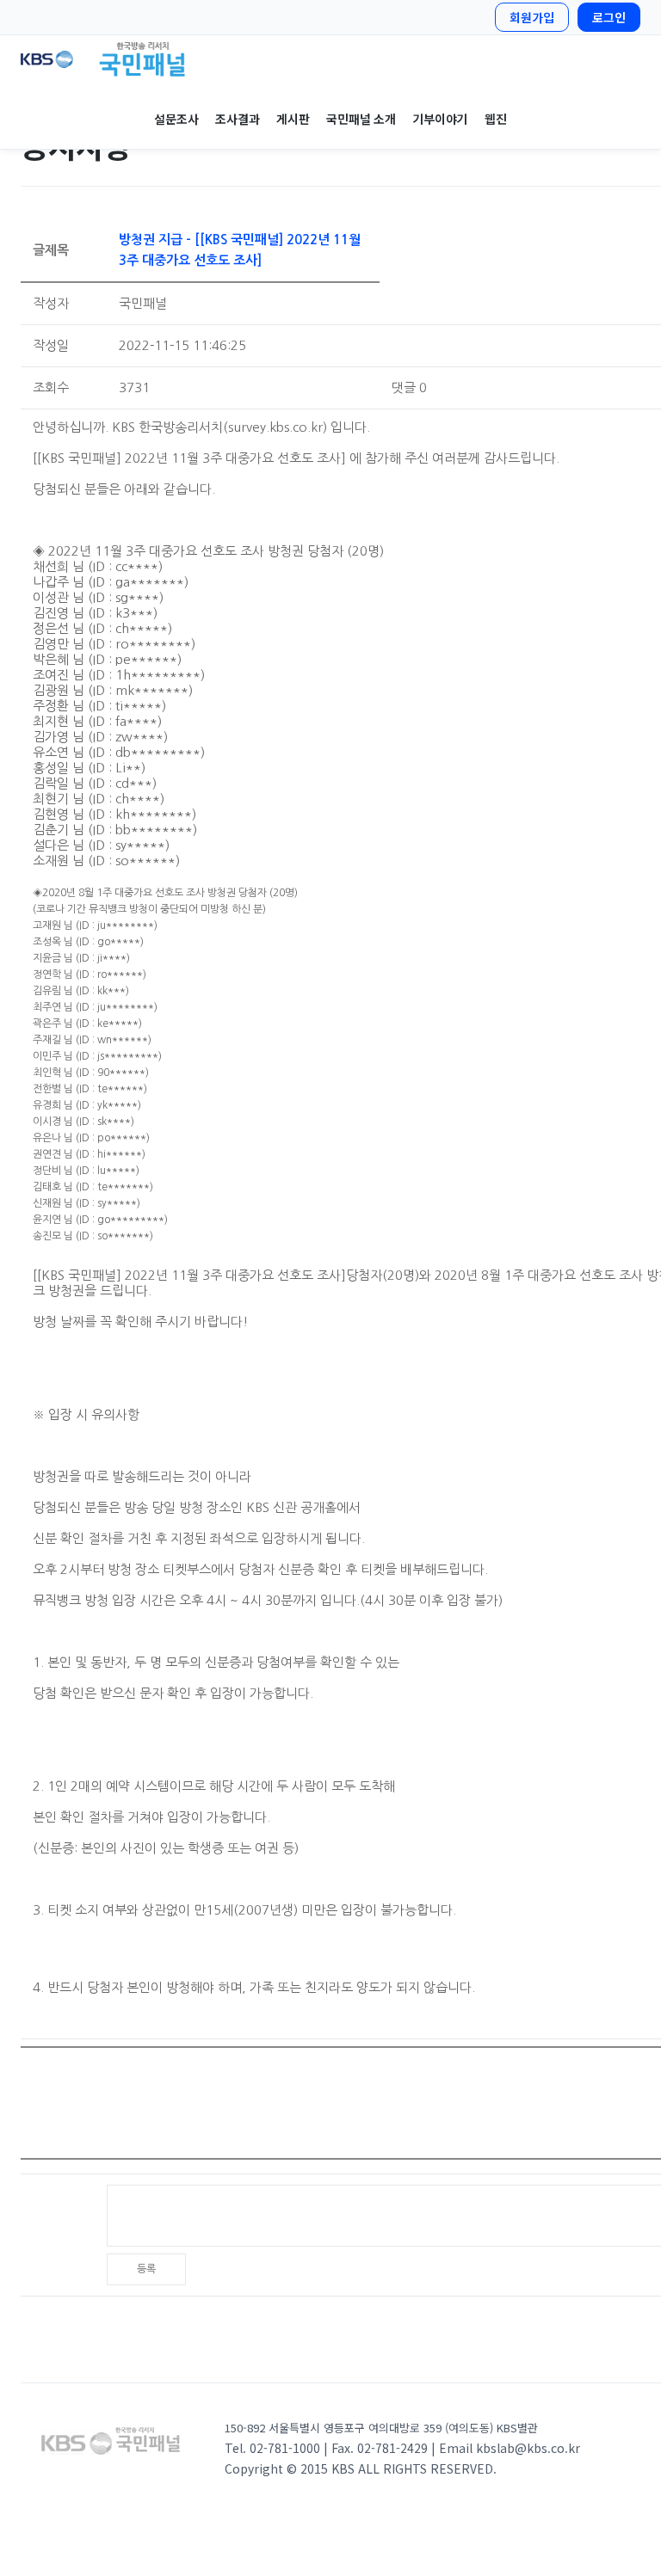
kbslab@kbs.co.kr (528, 2448)
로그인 (609, 17)
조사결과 (237, 119)
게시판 (293, 119)
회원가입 (532, 17)
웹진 (495, 119)
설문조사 (176, 119)
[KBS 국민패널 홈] (330, 59)
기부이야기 (440, 119)
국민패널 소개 (361, 119)
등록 (146, 2269)
